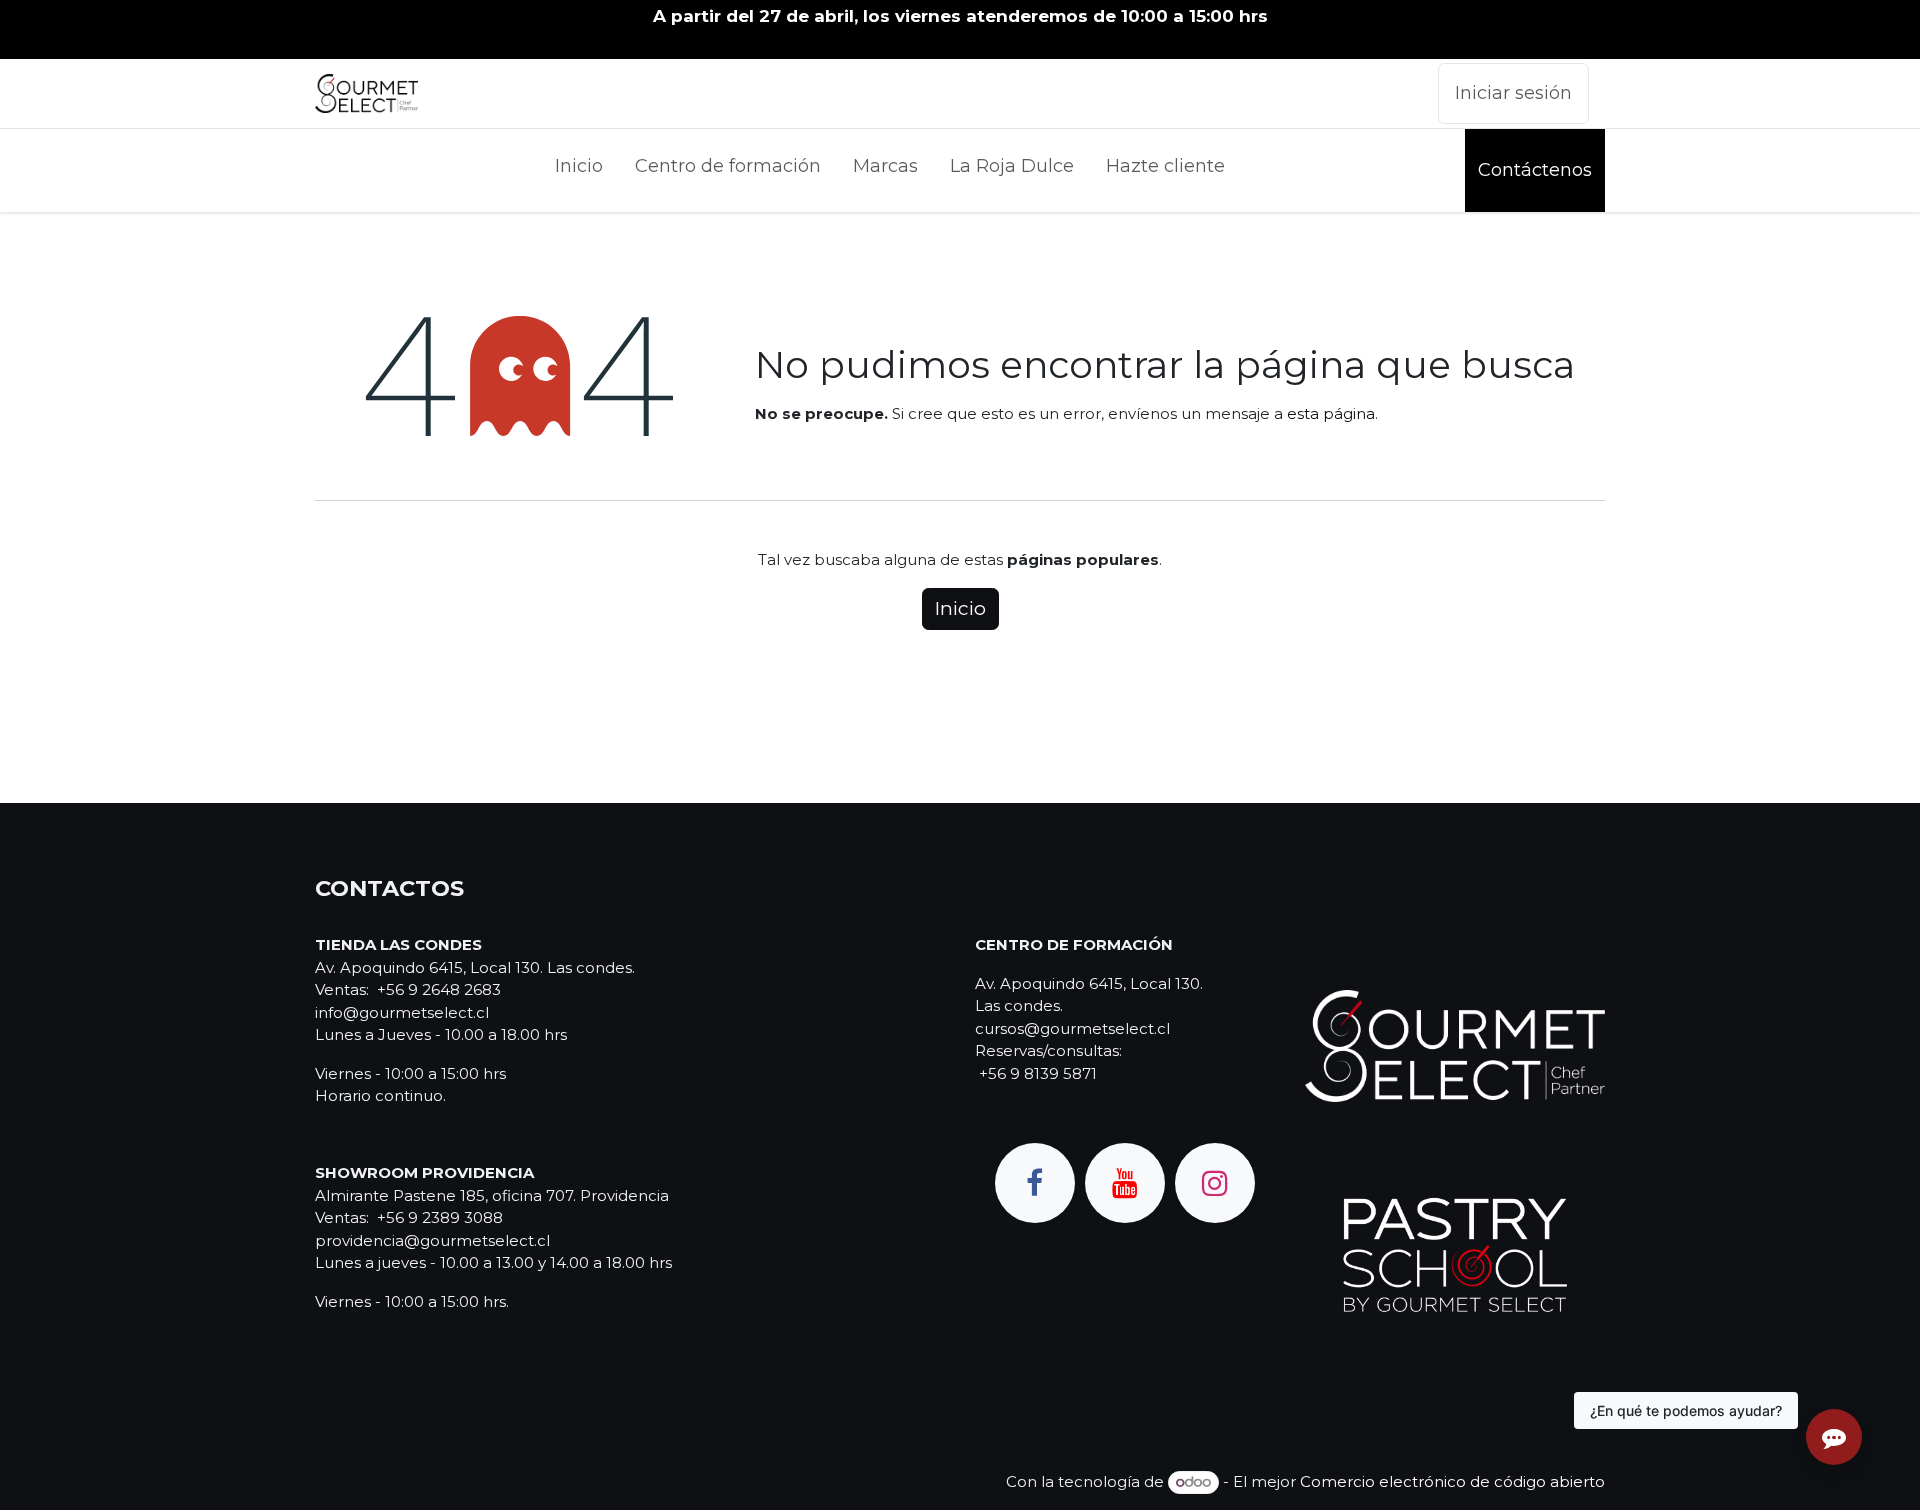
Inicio (960, 608)
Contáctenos (1535, 170)
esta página (1331, 413)
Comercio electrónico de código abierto (1452, 1481)
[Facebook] (1035, 1183)
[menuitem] (579, 170)
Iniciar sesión (1513, 93)
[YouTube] (1125, 1183)
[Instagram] (1215, 1183)
